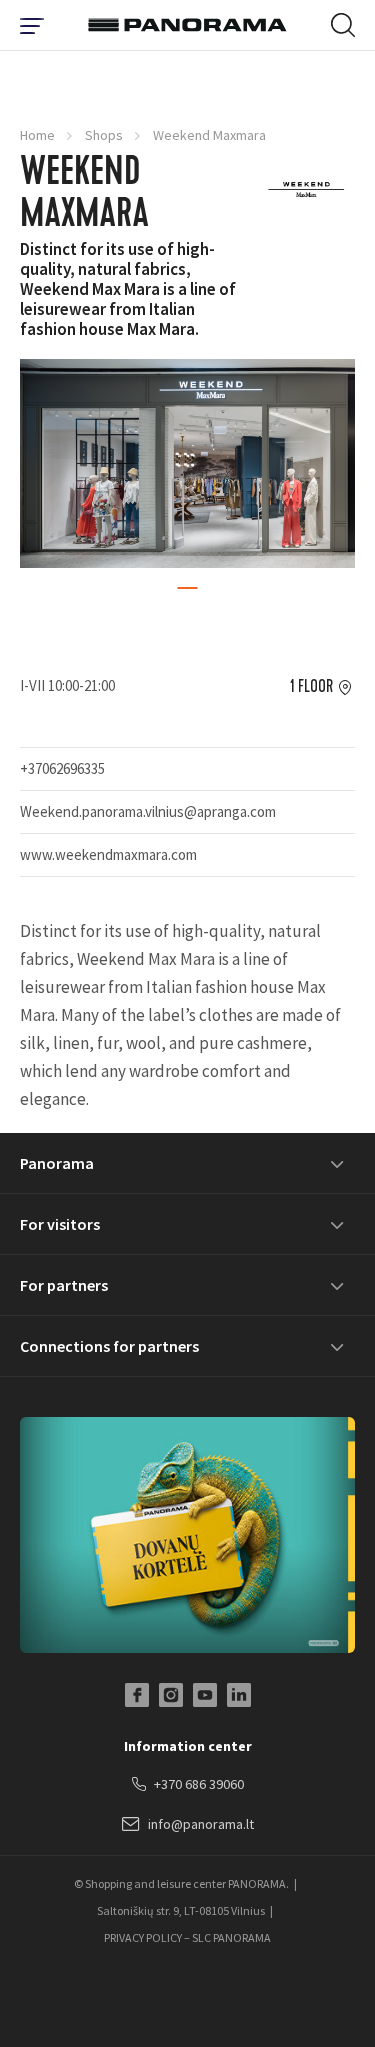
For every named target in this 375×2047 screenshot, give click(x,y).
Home (37, 135)
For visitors (60, 1224)
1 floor (311, 687)
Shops (104, 135)
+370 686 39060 (199, 1784)
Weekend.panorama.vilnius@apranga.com (148, 811)
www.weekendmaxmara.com (108, 854)
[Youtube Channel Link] (205, 1695)
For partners (64, 1285)
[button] (188, 588)
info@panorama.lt (201, 1824)
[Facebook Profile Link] (137, 1695)
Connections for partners (109, 1346)
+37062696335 (62, 768)
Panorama (57, 1163)
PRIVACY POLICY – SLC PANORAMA (187, 1937)
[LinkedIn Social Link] (239, 1695)
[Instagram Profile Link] (171, 1695)
